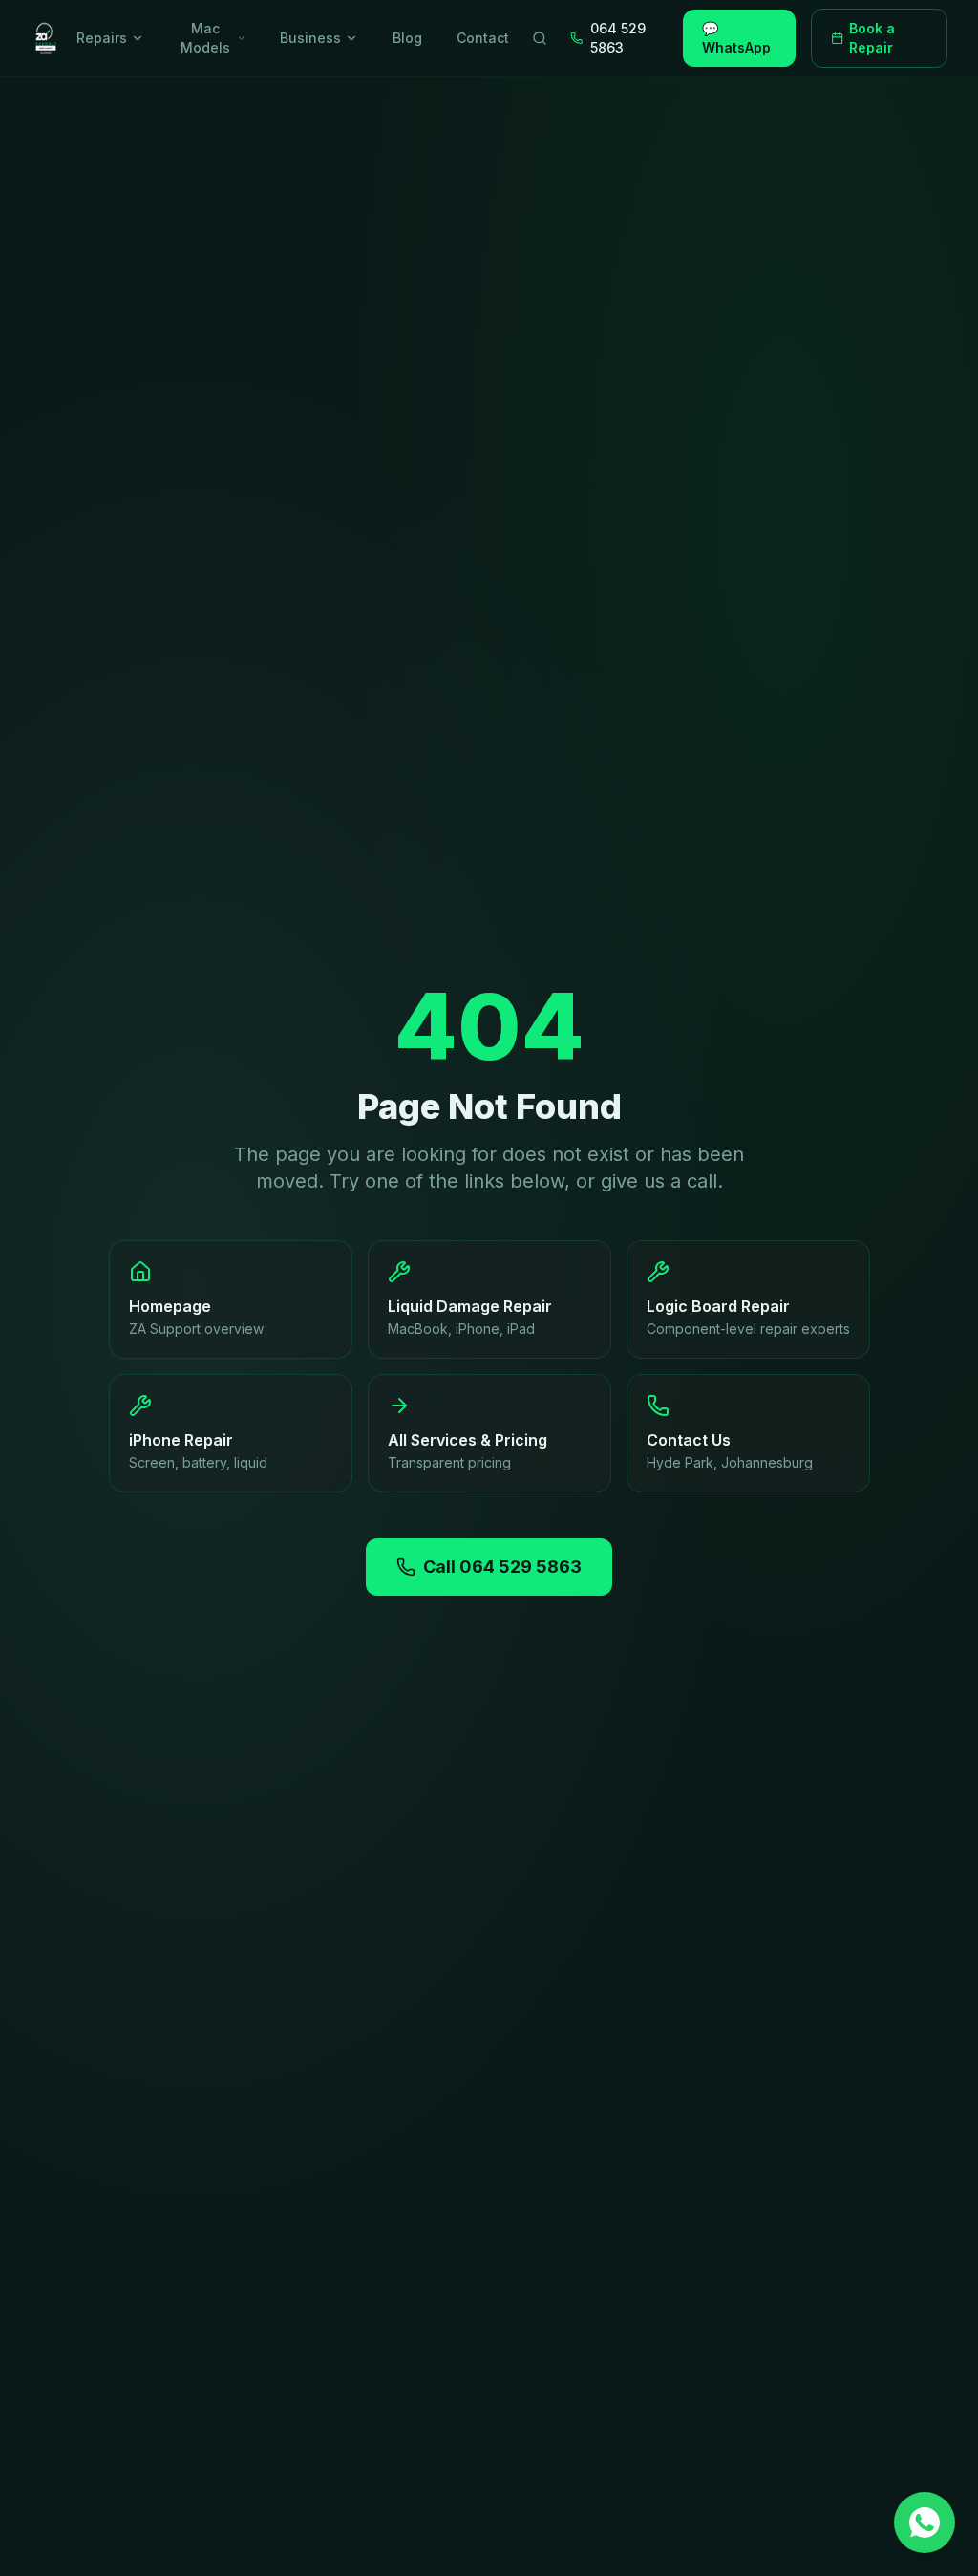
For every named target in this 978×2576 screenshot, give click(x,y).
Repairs (102, 38)
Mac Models (205, 38)
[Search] (540, 38)
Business (310, 38)
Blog (407, 38)
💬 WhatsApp (736, 38)
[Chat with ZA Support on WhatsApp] (925, 2522)
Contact (483, 38)
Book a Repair (872, 38)
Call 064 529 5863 (502, 1567)
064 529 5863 (618, 38)
